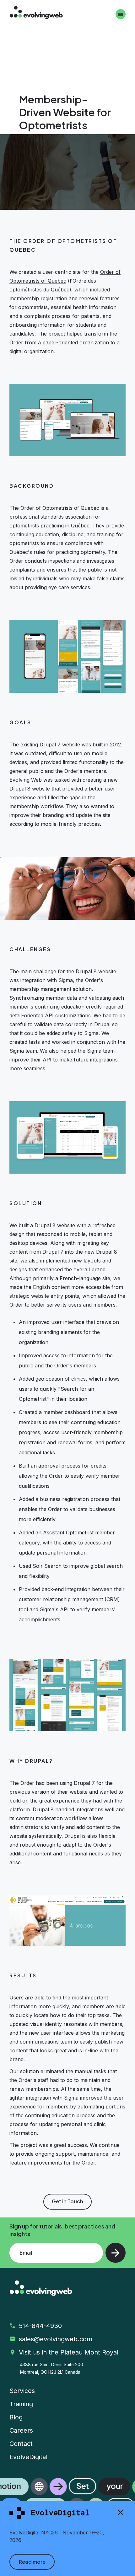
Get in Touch (67, 2201)
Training (21, 2404)
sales (57, 2339)
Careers (21, 2430)
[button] (67, 2497)
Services (22, 2391)
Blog (16, 2417)
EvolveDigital (28, 2457)
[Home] (36, 13)
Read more (32, 2562)
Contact (21, 2444)
